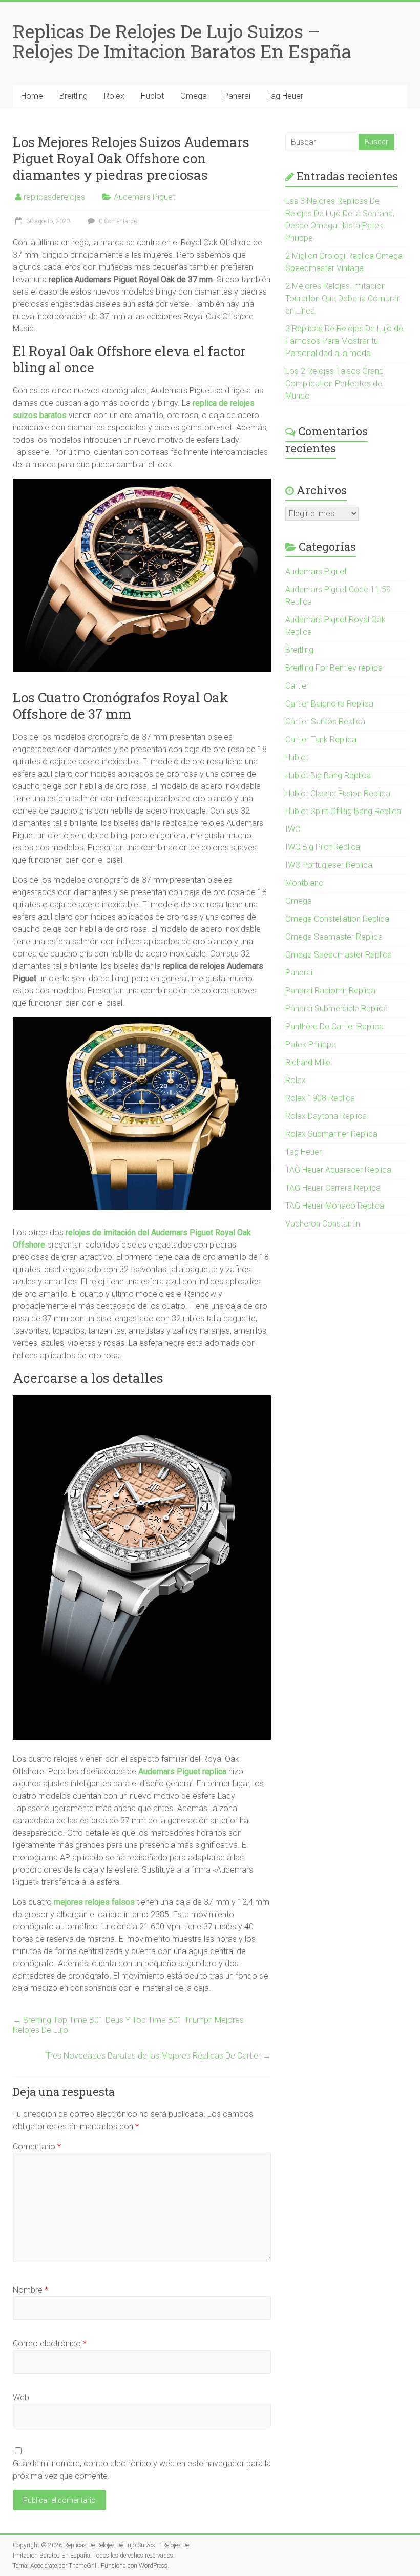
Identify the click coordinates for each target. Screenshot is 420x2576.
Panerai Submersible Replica (337, 1009)
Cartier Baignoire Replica (329, 704)
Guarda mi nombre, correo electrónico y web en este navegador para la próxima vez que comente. (142, 2470)
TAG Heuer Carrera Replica (333, 1188)
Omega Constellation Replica (337, 919)
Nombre (30, 2290)
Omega (194, 96)
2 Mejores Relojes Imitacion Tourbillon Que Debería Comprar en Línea (342, 298)
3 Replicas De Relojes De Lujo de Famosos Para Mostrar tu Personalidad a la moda (344, 341)
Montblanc (304, 883)
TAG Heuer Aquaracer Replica (338, 1170)
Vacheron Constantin (323, 1224)
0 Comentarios (118, 221)
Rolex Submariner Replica (331, 1134)
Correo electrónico (50, 2344)
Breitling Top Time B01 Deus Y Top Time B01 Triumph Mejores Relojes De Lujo (128, 2025)
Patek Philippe (311, 1044)
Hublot (152, 96)
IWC (293, 829)
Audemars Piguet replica (182, 1771)
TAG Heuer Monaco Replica (335, 1206)
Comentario (37, 2146)
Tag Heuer (285, 96)
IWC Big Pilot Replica (323, 847)
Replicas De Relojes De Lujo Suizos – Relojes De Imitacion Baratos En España (182, 41)
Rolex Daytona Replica (326, 1116)
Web (21, 2397)
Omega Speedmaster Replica (339, 955)
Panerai (237, 96)
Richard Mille (308, 1062)
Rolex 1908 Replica (320, 1098)
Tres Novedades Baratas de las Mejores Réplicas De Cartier (159, 2056)
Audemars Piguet (144, 197)
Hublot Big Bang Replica (328, 775)
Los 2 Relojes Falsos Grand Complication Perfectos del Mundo (334, 383)
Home (32, 96)
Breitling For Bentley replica (334, 668)
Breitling (73, 96)
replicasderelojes (54, 197)
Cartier (297, 686)
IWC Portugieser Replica (329, 865)
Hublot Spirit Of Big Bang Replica (343, 811)
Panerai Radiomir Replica (330, 991)
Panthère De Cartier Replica (334, 1026)
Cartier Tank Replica (321, 740)
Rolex (114, 96)
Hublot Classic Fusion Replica (338, 793)
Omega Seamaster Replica (334, 937)
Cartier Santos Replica (325, 722)
